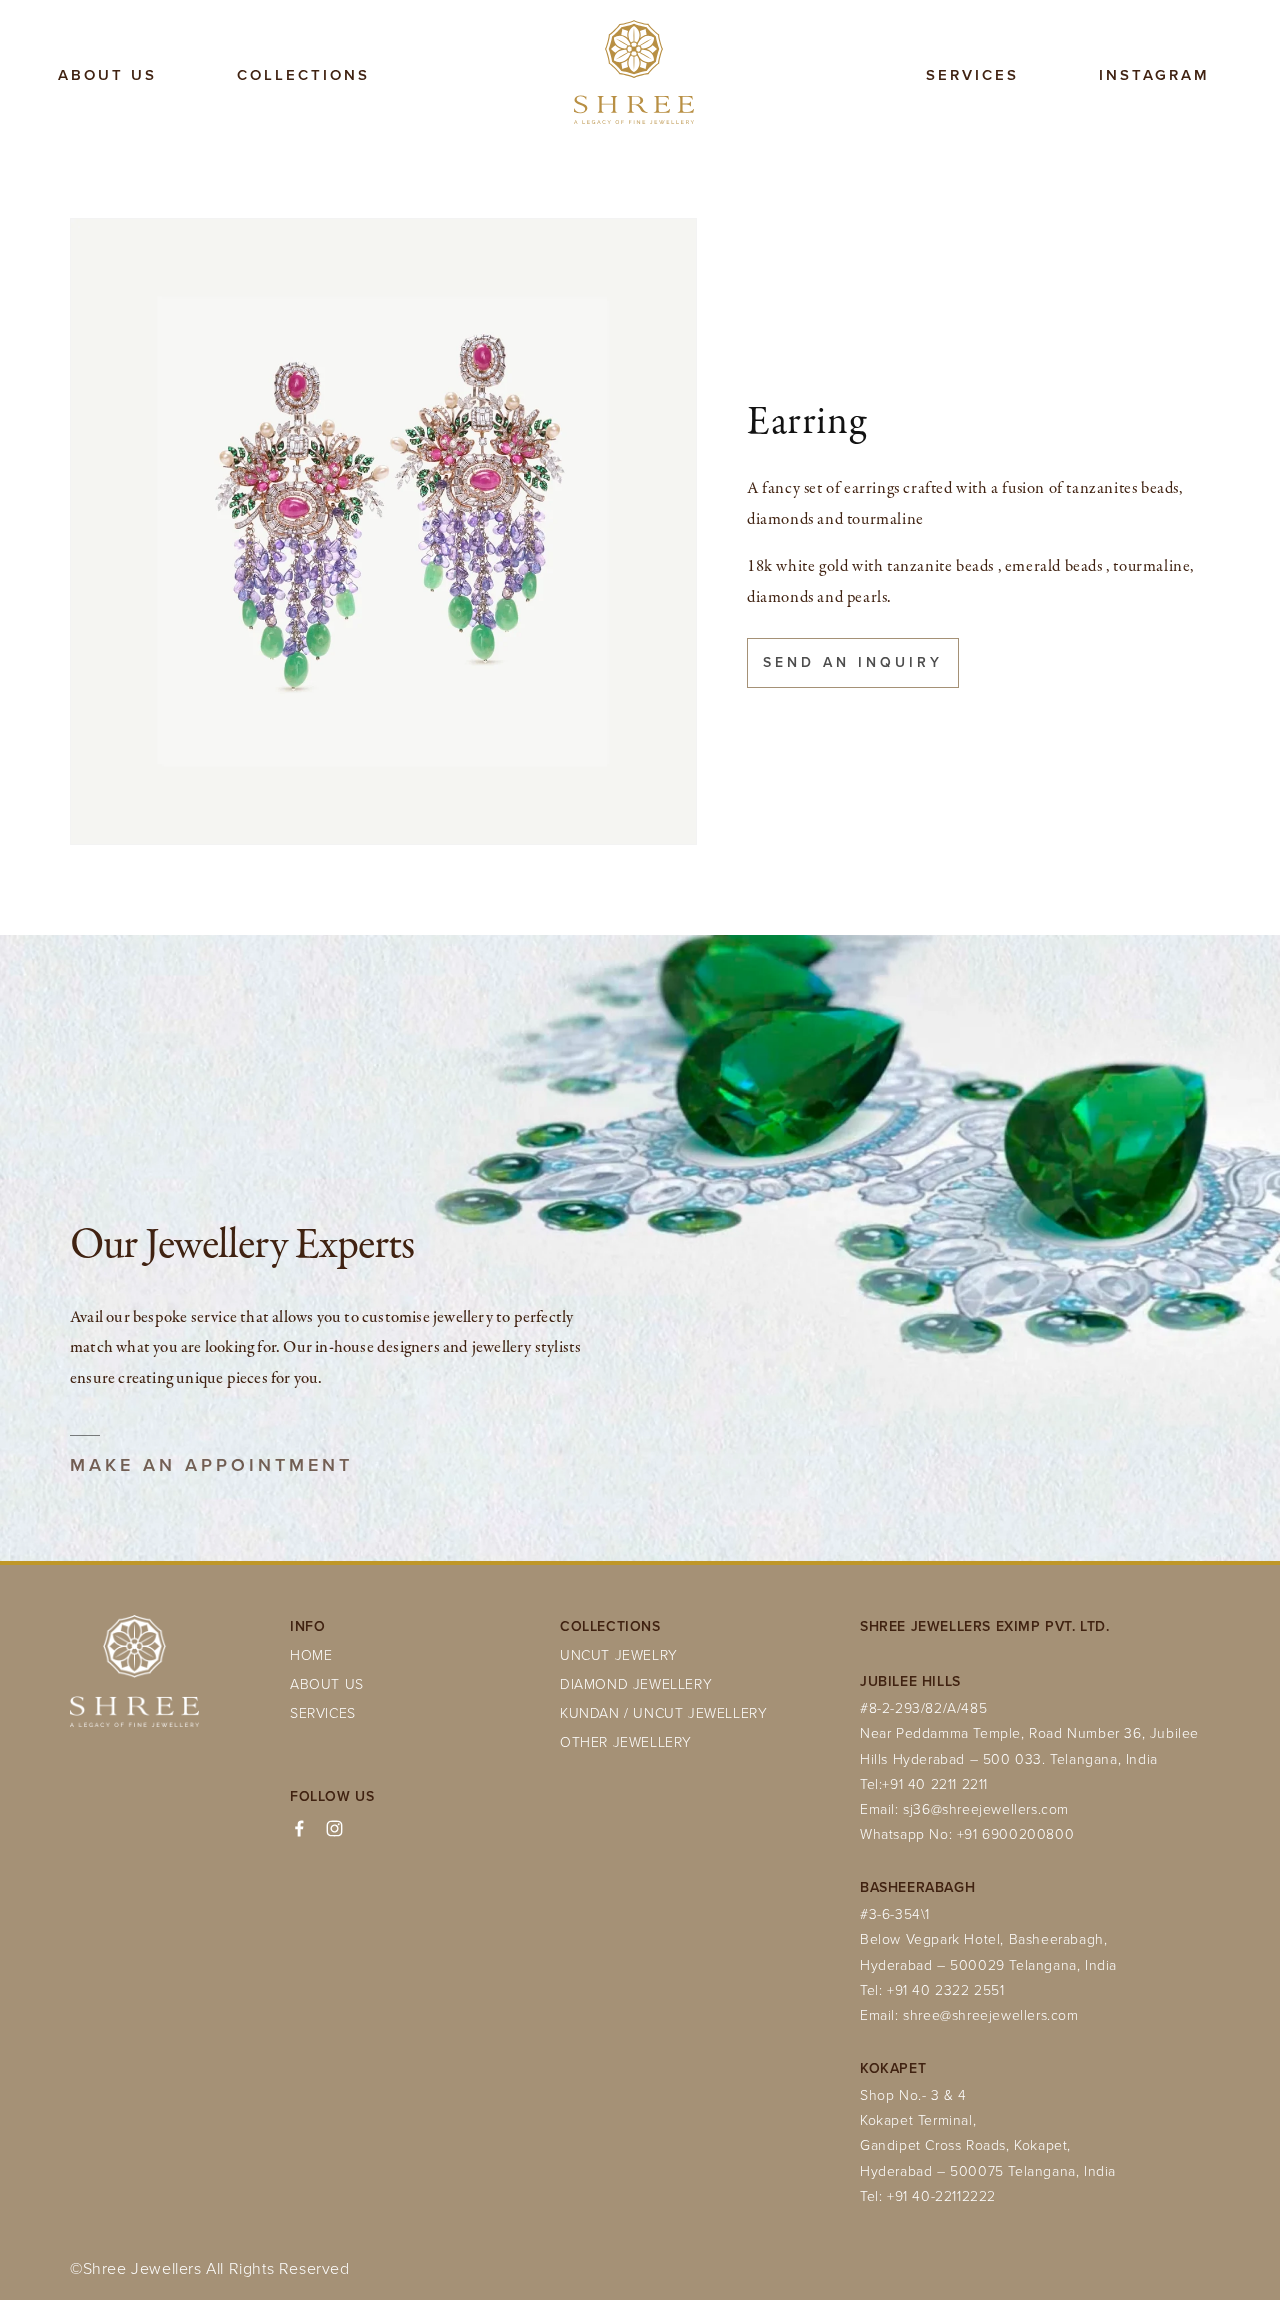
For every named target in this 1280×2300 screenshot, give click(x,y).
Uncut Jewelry (619, 1654)
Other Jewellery (626, 1741)
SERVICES (323, 1712)
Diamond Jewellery (636, 1683)
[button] (303, 76)
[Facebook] (299, 1828)
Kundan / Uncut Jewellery (663, 1712)
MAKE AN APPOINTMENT (211, 1465)
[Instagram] (334, 1828)
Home (311, 1654)
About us (327, 1683)
